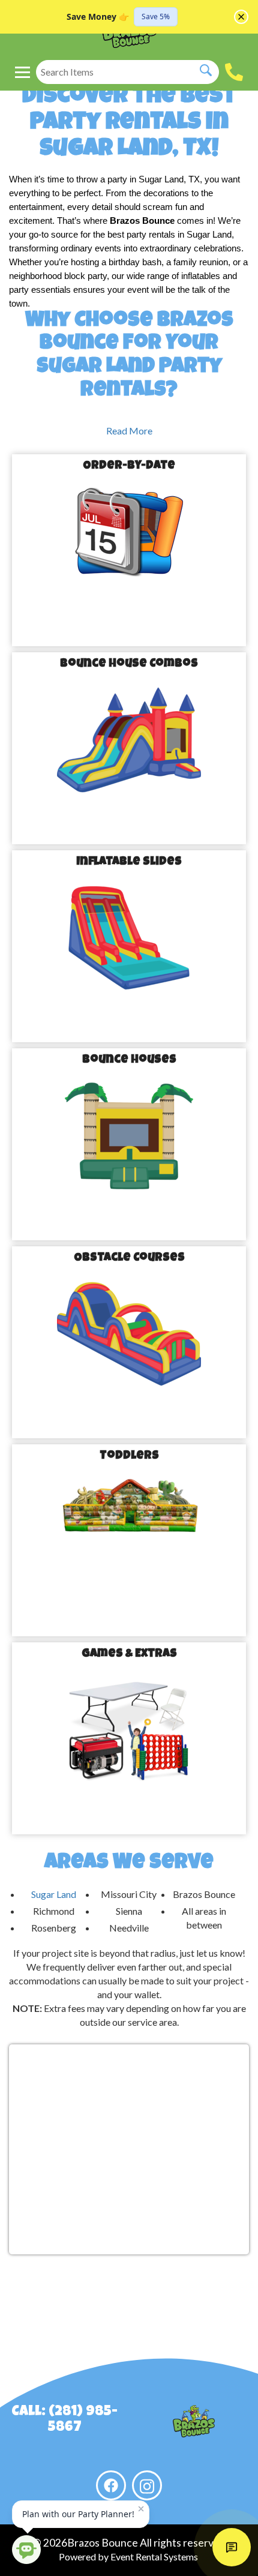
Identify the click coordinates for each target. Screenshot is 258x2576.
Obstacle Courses (129, 1258)
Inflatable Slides (129, 862)
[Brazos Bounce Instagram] (147, 2485)
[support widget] (232, 2547)
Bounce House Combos (129, 664)
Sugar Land (54, 1894)
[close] (241, 17)
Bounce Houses (129, 1060)
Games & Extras (129, 1654)
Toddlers (129, 1456)
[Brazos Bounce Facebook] (111, 2485)
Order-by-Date (129, 466)
